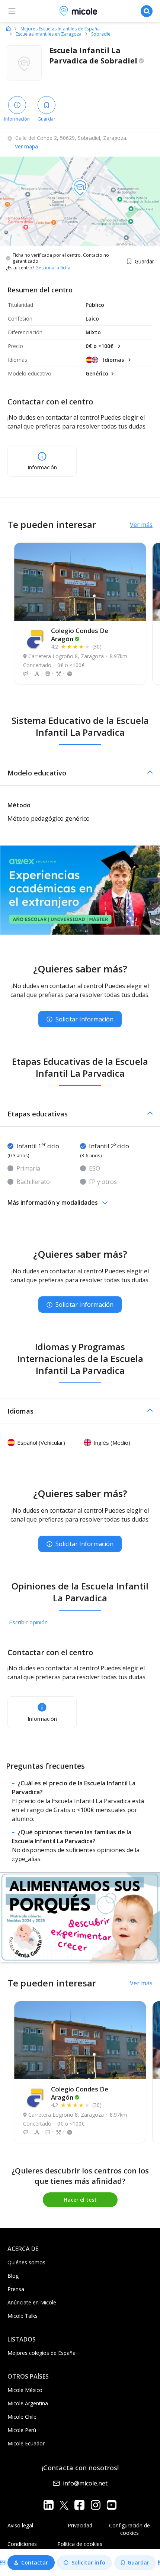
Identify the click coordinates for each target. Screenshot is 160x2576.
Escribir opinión (28, 1622)
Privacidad (80, 2525)
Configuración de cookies (129, 2529)
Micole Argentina (28, 2403)
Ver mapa (26, 146)
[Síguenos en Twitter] (64, 2505)
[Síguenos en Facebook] (79, 2505)
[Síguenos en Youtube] (111, 2505)
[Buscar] (147, 11)
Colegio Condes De (80, 635)
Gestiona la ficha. (53, 268)
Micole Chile (22, 2417)
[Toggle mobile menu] (12, 11)
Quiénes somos (26, 2262)
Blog (13, 2276)
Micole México (25, 2390)
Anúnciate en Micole (32, 2302)
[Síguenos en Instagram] (95, 2505)
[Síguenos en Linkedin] (49, 2505)
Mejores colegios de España (41, 2353)
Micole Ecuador (26, 2443)
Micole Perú (22, 2430)
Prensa (16, 2289)
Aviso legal (20, 2525)
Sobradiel (101, 34)
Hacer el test (80, 2200)
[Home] (8, 29)
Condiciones (22, 2544)
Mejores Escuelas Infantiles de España (60, 29)
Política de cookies (80, 2544)
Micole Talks (23, 2316)
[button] (80, 773)
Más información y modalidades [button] (53, 1202)
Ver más (141, 525)
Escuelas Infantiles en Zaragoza (49, 34)
